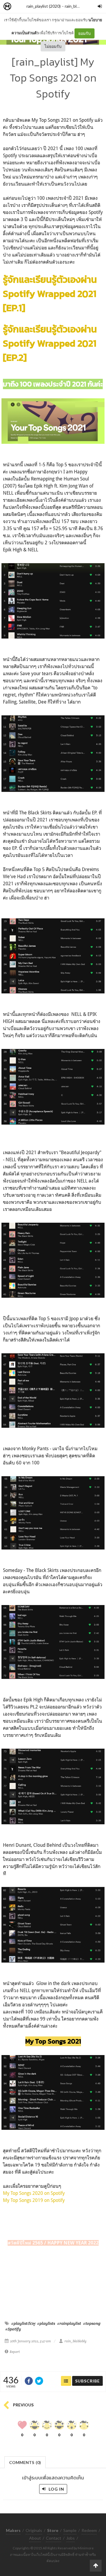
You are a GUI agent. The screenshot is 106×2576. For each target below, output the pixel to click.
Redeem (89, 2530)
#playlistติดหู (23, 2323)
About (35, 2538)
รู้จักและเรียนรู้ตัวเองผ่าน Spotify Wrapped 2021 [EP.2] (50, 343)
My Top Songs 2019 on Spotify (34, 2200)
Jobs (71, 2538)
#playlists (46, 2323)
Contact (54, 2538)
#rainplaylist (69, 2323)
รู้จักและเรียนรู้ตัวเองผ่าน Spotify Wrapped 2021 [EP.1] (50, 294)
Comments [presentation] (25, 2462)
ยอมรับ (85, 33)
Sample (70, 2530)
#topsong (92, 2323)
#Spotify (13, 2329)
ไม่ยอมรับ (53, 46)
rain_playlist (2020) (44, 6)
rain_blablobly (77, 6)
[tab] (25, 2462)
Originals (34, 2530)
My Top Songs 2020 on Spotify (34, 2193)
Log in (56, 2489)
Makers (20, 7)
